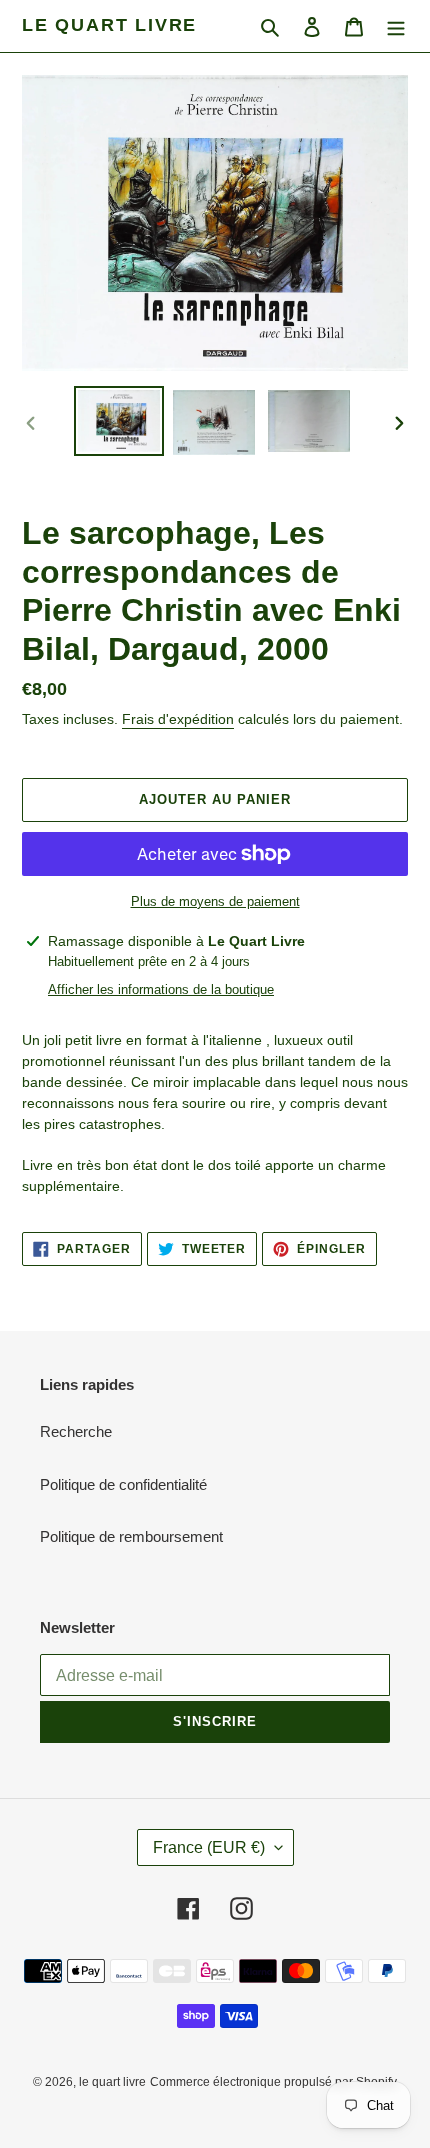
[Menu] (396, 26)
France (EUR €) (209, 1847)
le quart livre (109, 25)
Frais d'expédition (178, 719)
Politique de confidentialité (123, 1484)
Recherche (76, 1431)
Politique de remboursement (131, 1536)
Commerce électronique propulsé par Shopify (273, 2082)
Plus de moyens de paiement (215, 901)
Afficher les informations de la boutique (161, 989)
